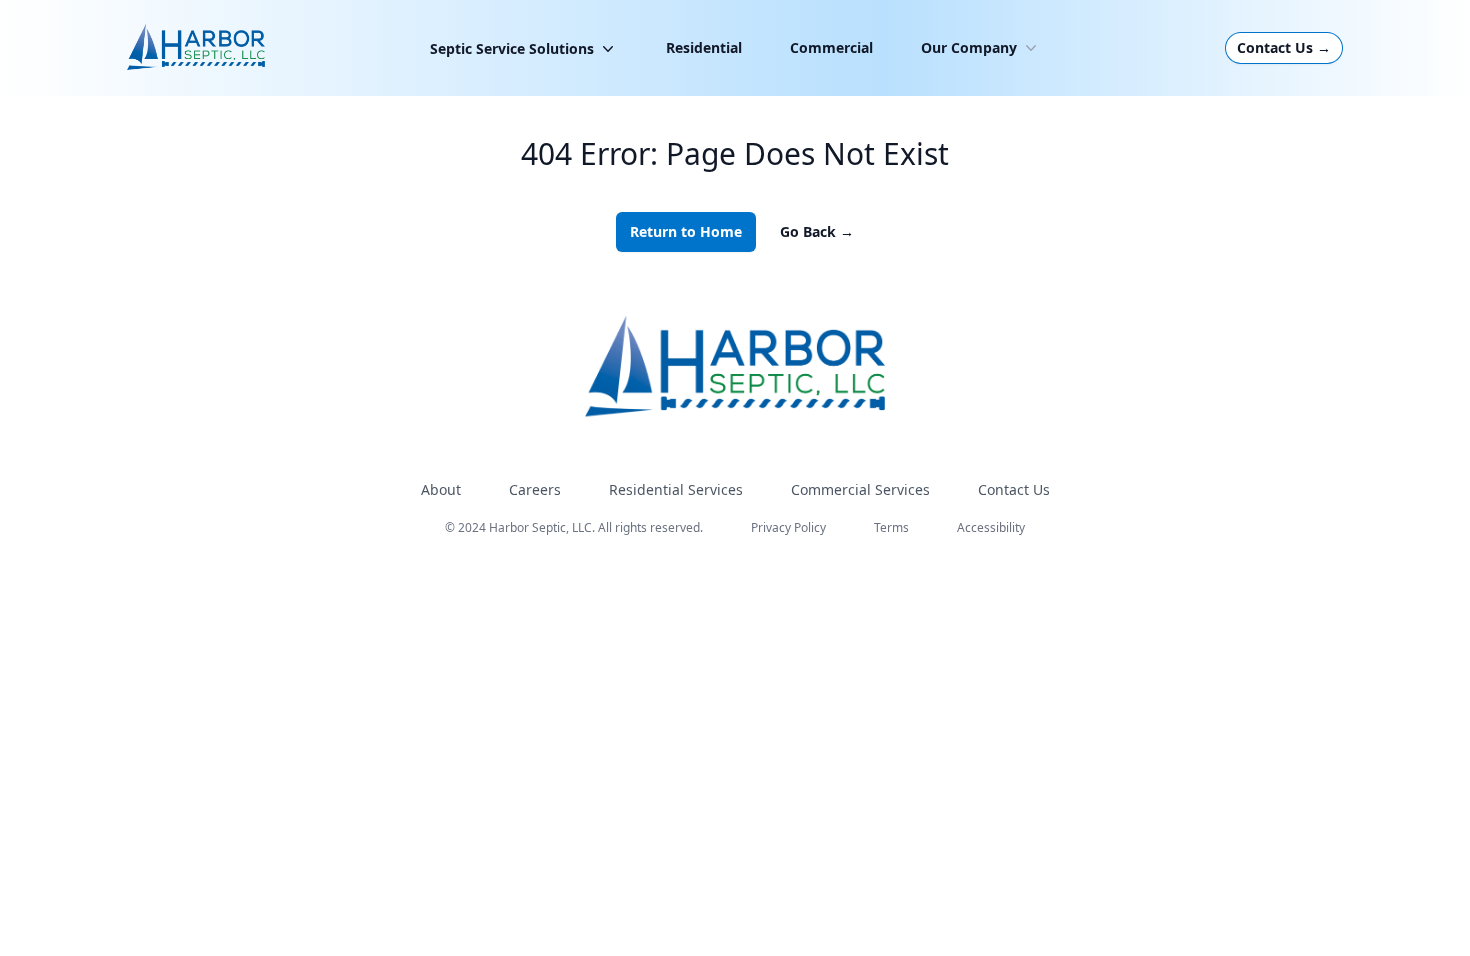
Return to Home (686, 231)
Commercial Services (860, 489)
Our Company (969, 47)
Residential (704, 47)
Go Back (817, 231)
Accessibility (991, 527)
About (441, 489)
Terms (891, 527)
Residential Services (676, 489)
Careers (535, 489)
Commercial (831, 47)
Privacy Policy (788, 527)
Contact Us (1284, 47)
